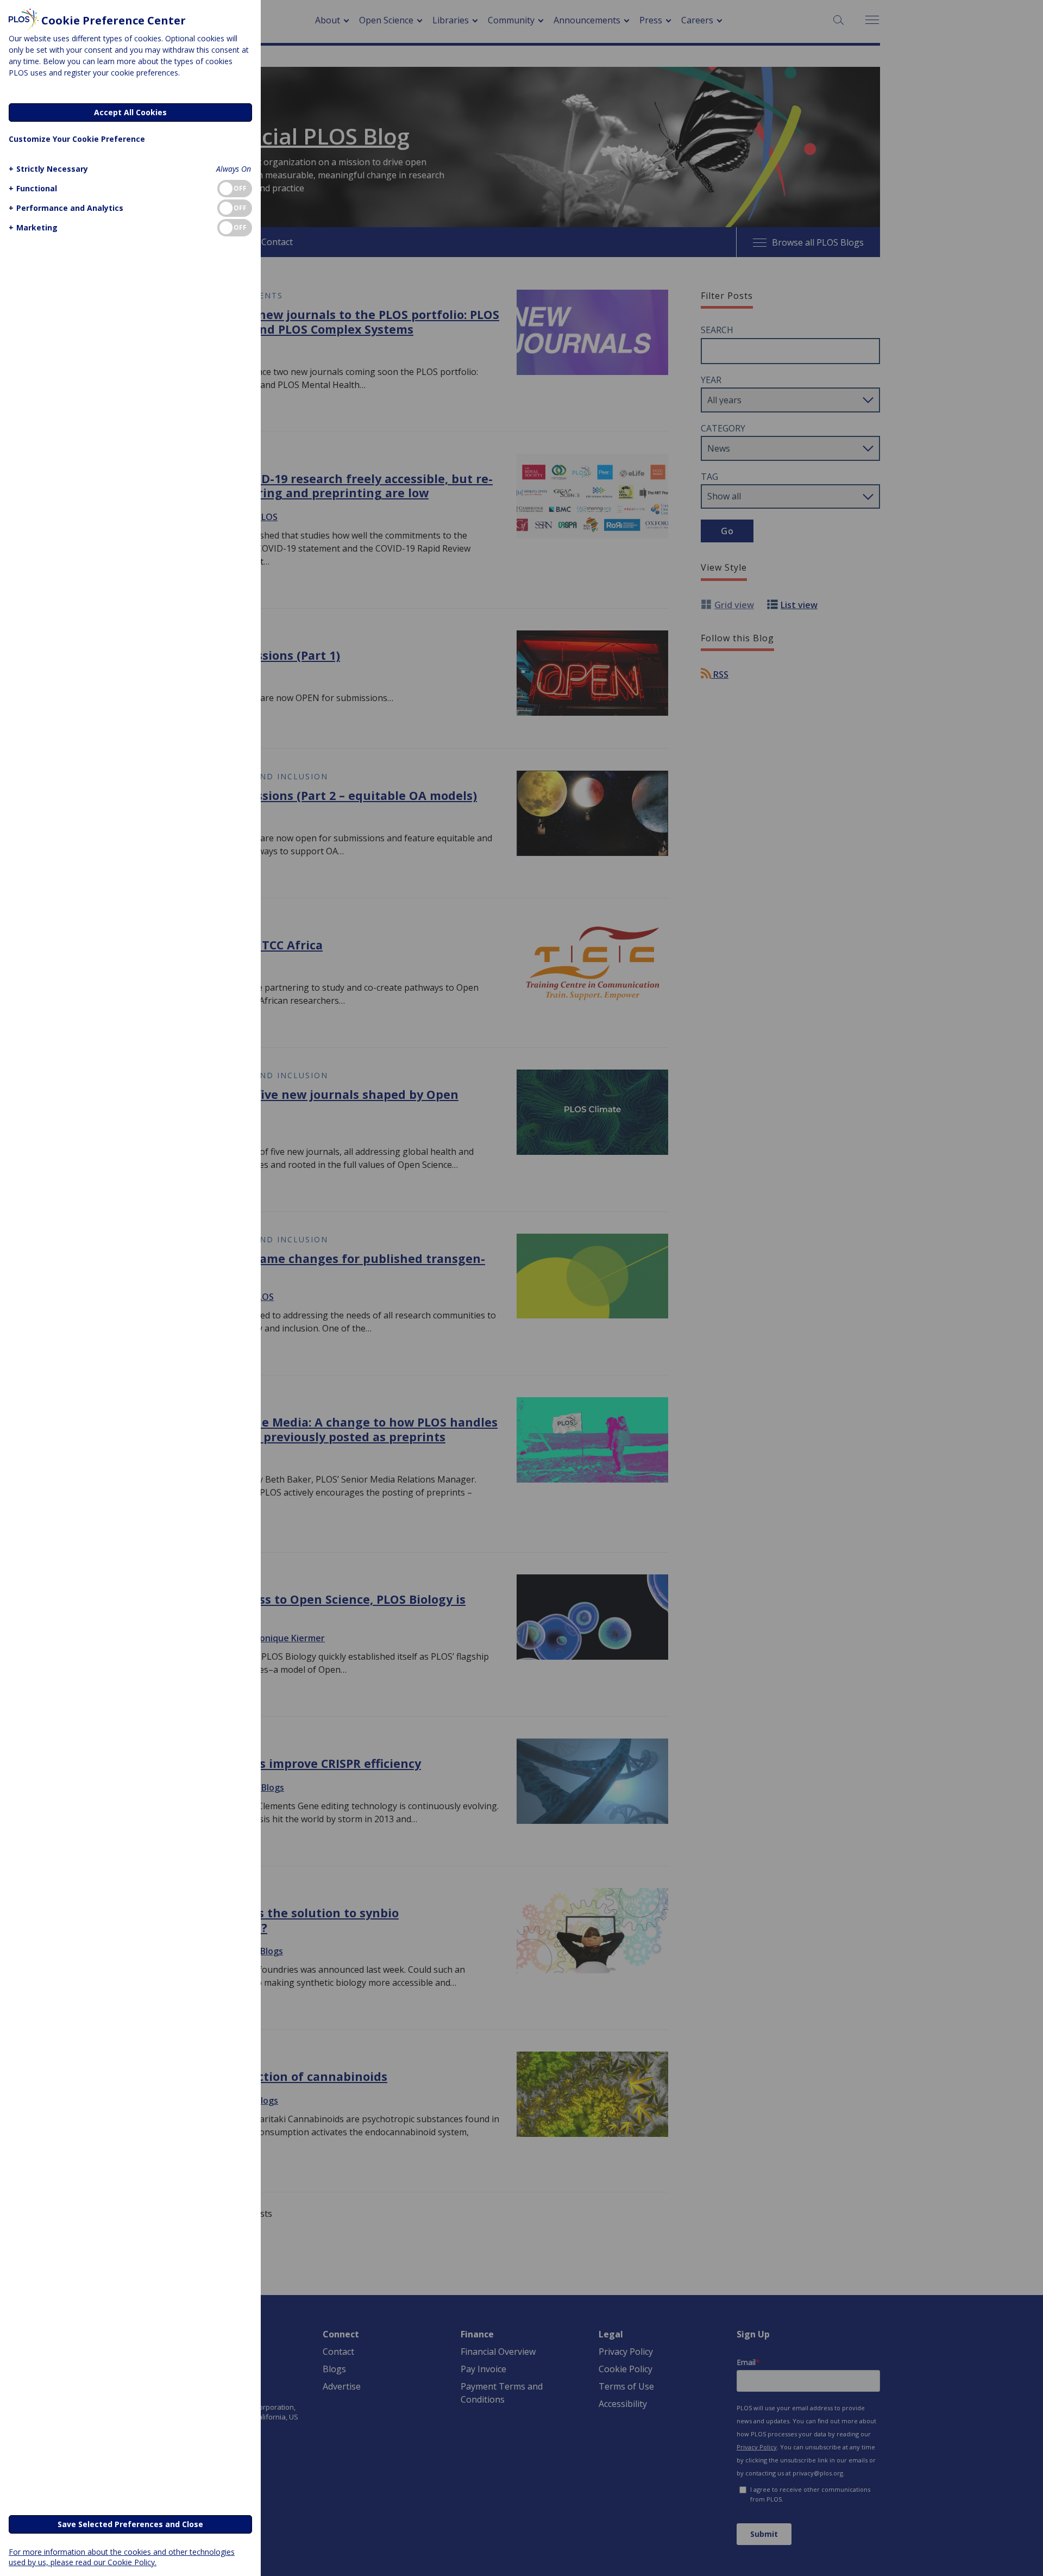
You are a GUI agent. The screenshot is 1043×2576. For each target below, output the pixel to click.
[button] (48, 169)
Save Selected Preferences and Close (130, 2524)
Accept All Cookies (130, 112)
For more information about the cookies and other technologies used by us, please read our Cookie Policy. (122, 2557)
